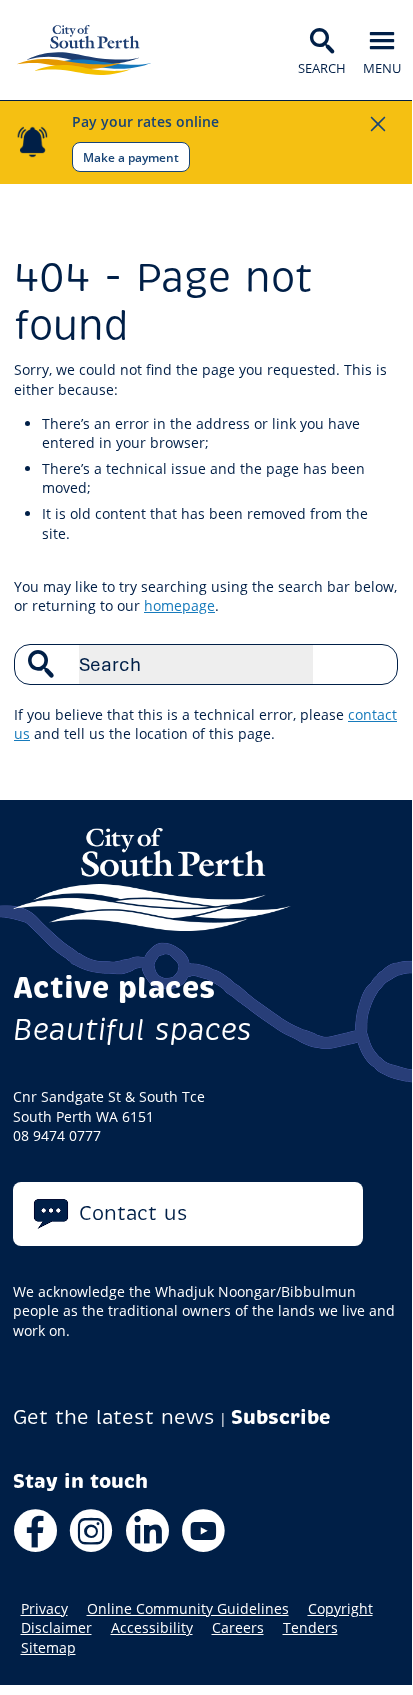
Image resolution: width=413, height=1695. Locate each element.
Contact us (133, 1213)
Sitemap (48, 1648)
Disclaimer (56, 1628)
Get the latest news (114, 1417)
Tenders (310, 1628)
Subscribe (281, 1417)
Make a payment (131, 157)
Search (372, 664)
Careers (238, 1628)
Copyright (340, 1609)
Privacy (44, 1609)
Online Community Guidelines (188, 1609)
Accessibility (152, 1628)
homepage (179, 605)
